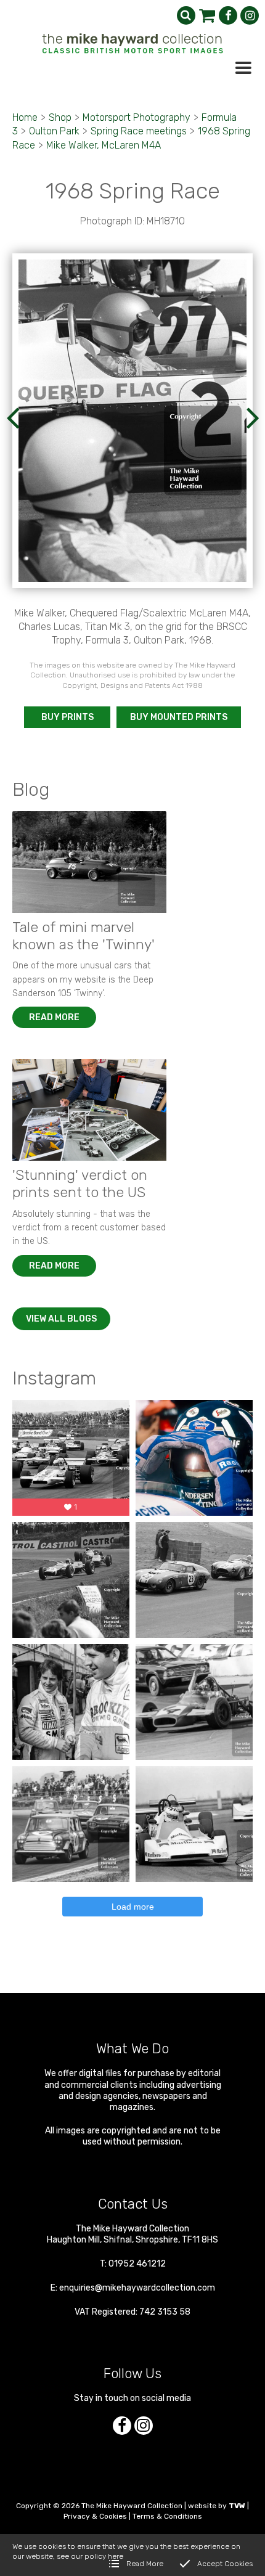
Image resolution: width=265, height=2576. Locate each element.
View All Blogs (61, 1319)
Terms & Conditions (167, 2516)
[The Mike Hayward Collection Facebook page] (228, 15)
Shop (60, 117)
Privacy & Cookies (95, 2516)
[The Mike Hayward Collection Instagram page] (250, 15)
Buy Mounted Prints (179, 717)
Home (25, 117)
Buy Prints (67, 717)
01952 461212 (137, 2264)
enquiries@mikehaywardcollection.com (137, 2288)
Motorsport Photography (137, 117)
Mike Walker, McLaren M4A (104, 145)
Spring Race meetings (139, 131)
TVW (237, 2506)
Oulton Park (54, 131)
